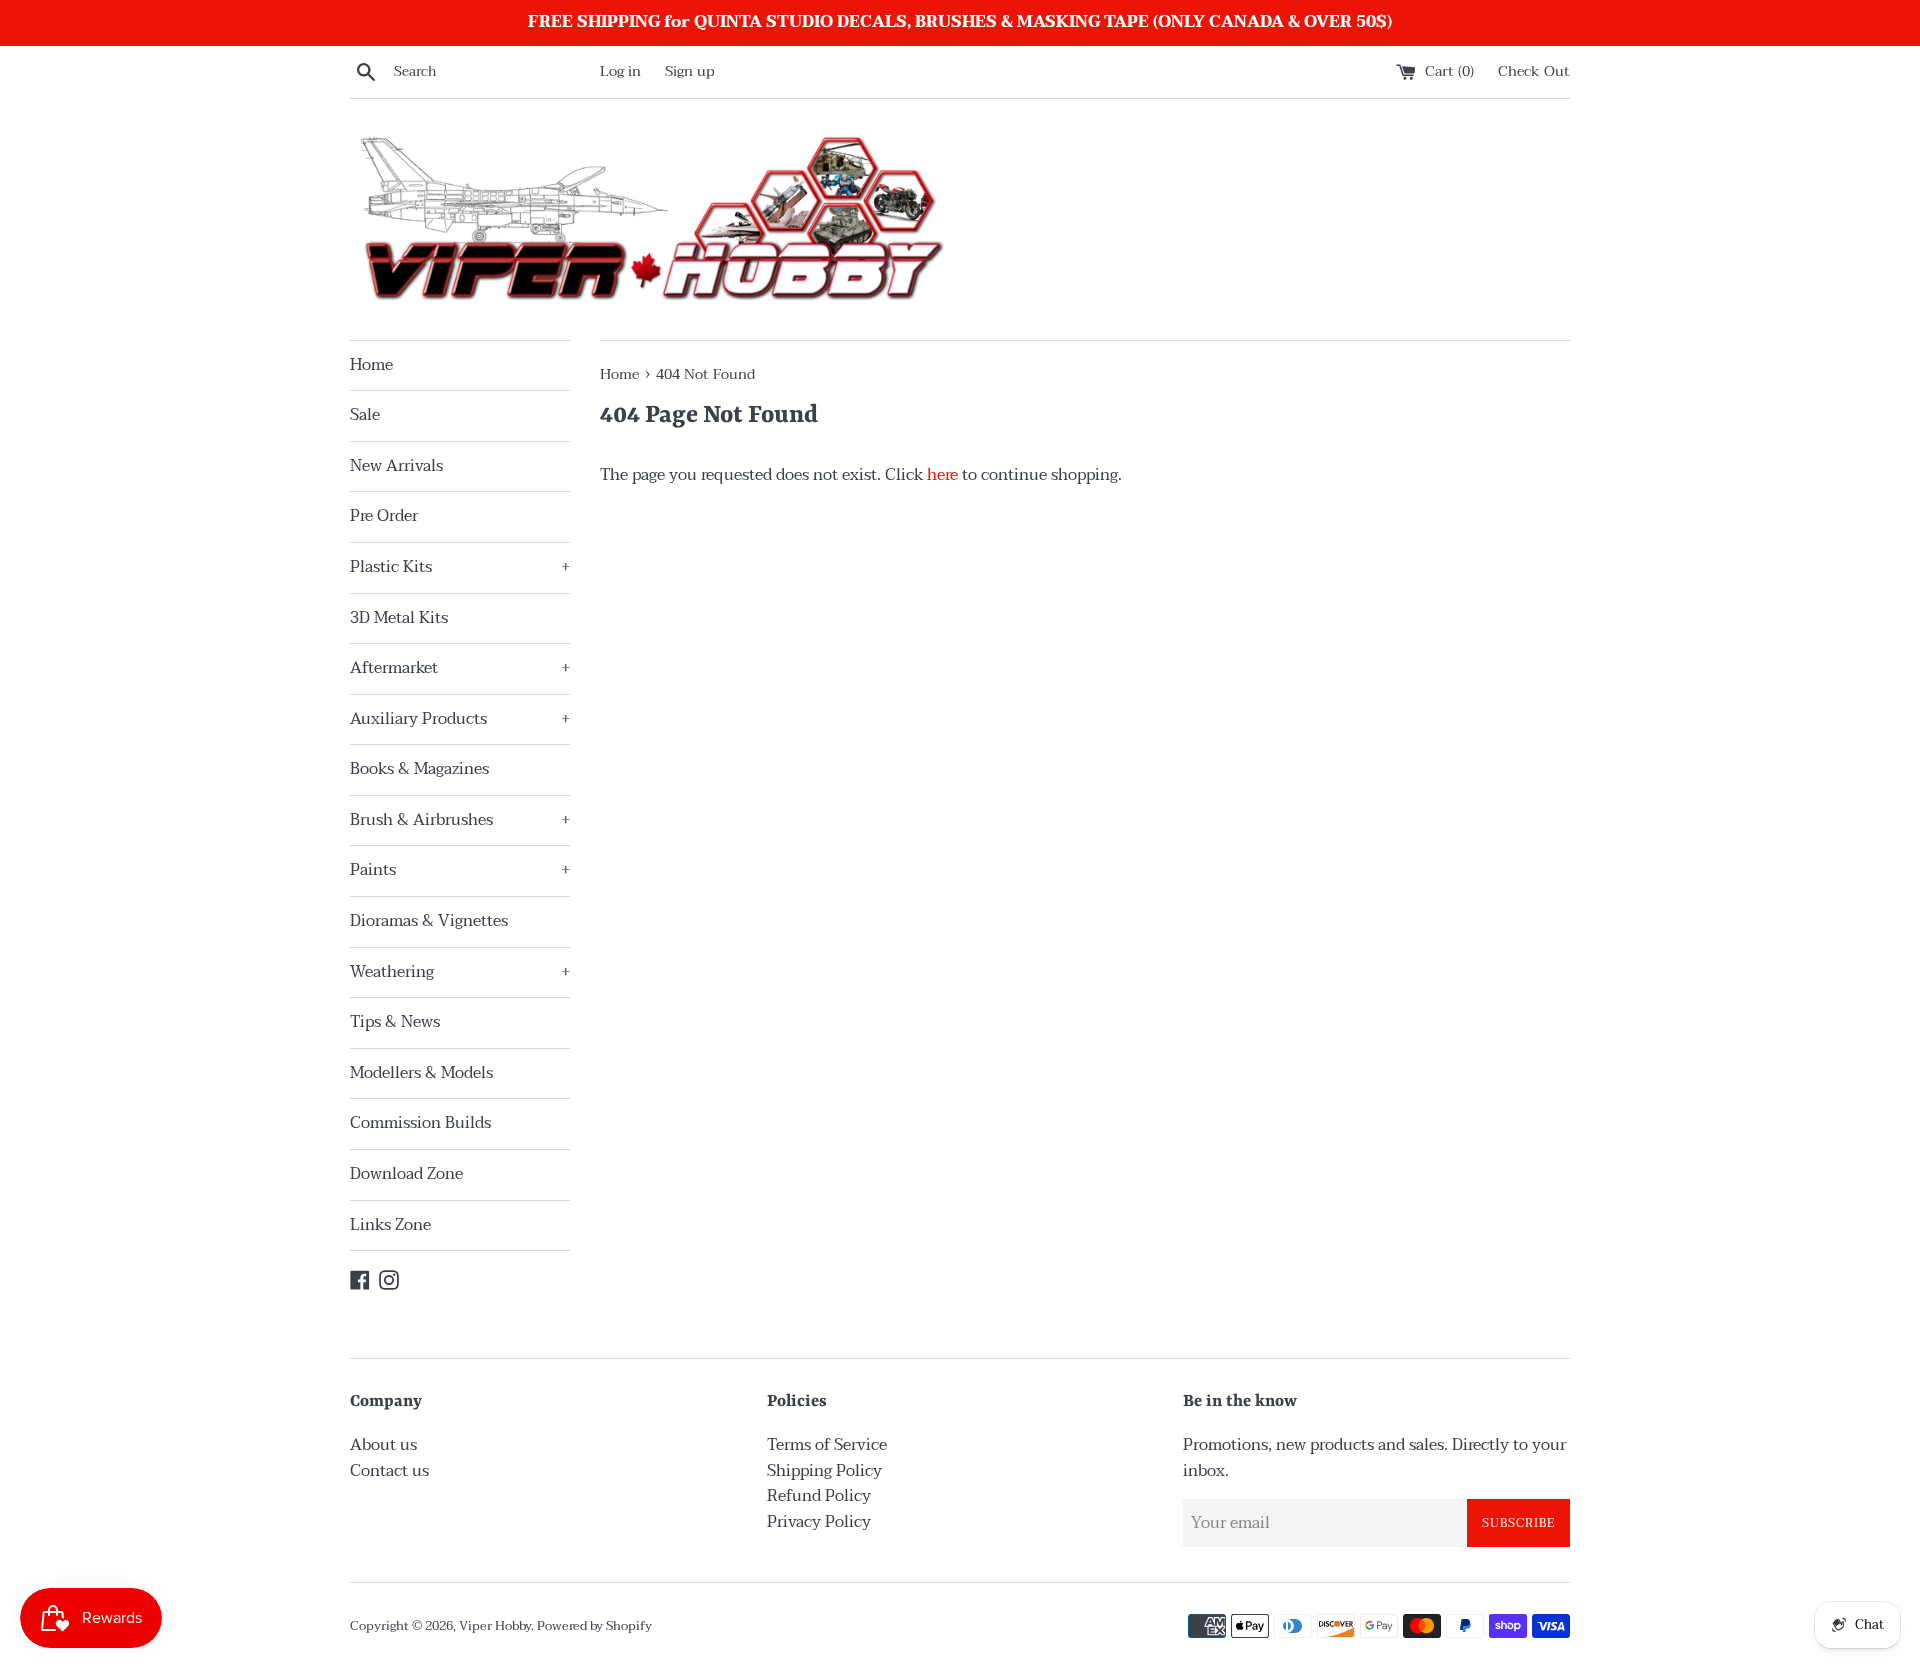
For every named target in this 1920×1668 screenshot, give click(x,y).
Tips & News (395, 1022)
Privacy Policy (819, 1522)
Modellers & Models (421, 1073)
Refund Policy (819, 1496)
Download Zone (406, 1174)
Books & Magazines (419, 769)
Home (371, 365)
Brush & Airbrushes (460, 820)
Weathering (460, 972)
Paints (460, 870)
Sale (365, 415)
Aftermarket (460, 668)
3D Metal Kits (399, 618)
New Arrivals (396, 466)
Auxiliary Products (460, 719)
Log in (620, 71)
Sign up (690, 71)
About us (383, 1445)
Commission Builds (420, 1123)
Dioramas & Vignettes (429, 921)
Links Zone (390, 1225)
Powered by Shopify (594, 1626)
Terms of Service (827, 1445)
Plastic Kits (460, 567)
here (942, 475)
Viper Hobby (495, 1626)
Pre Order (384, 516)
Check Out (1534, 71)
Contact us (389, 1471)
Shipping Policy (824, 1471)
